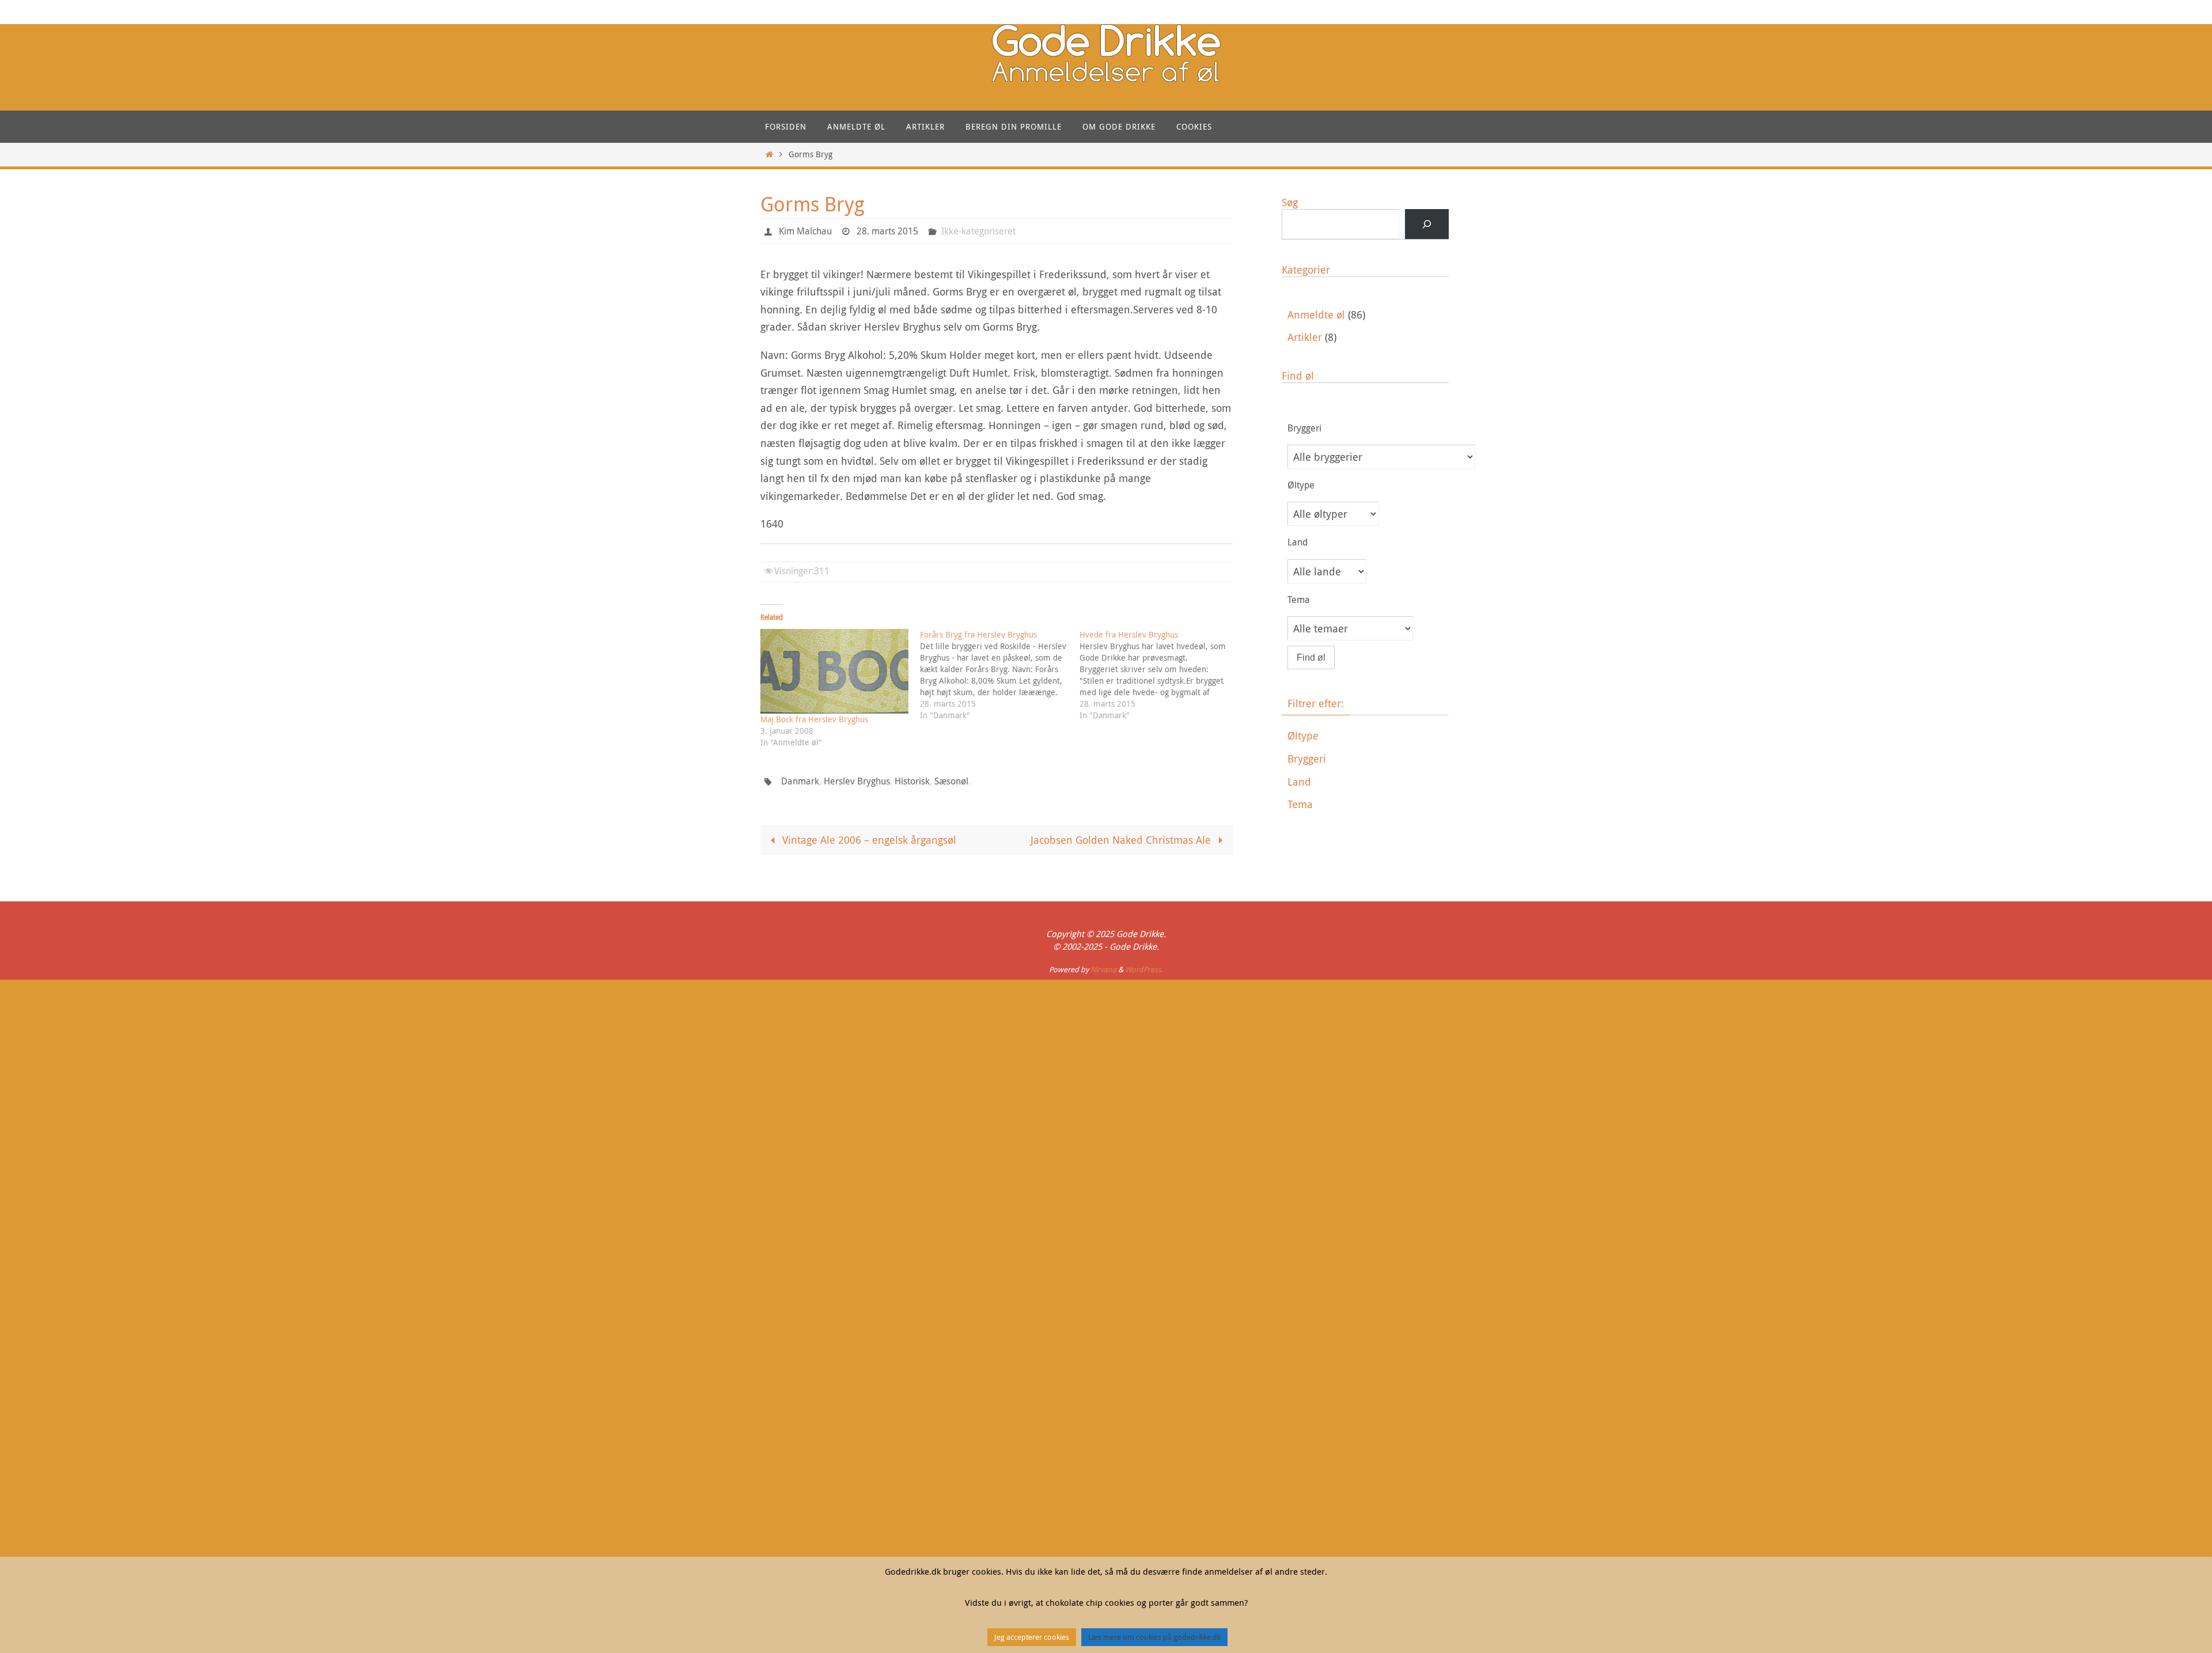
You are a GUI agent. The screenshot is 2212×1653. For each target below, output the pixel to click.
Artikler (1305, 337)
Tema (1300, 804)
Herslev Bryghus (857, 781)
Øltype (1303, 735)
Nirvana (1103, 969)
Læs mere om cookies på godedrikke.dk (1154, 1637)
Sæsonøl (951, 781)
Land (1299, 782)
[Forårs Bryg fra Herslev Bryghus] (1000, 675)
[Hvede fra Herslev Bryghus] (1159, 675)
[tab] (1368, 736)
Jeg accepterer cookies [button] (1032, 1637)
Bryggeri (1307, 759)
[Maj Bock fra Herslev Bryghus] (834, 671)
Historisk (912, 781)
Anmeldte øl (1316, 314)
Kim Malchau (805, 231)
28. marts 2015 (887, 231)
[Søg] (1427, 224)
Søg (1290, 202)
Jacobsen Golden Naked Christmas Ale (1122, 840)
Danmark (800, 781)
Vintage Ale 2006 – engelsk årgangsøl (868, 840)
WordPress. (1144, 969)
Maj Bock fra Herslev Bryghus (814, 719)
